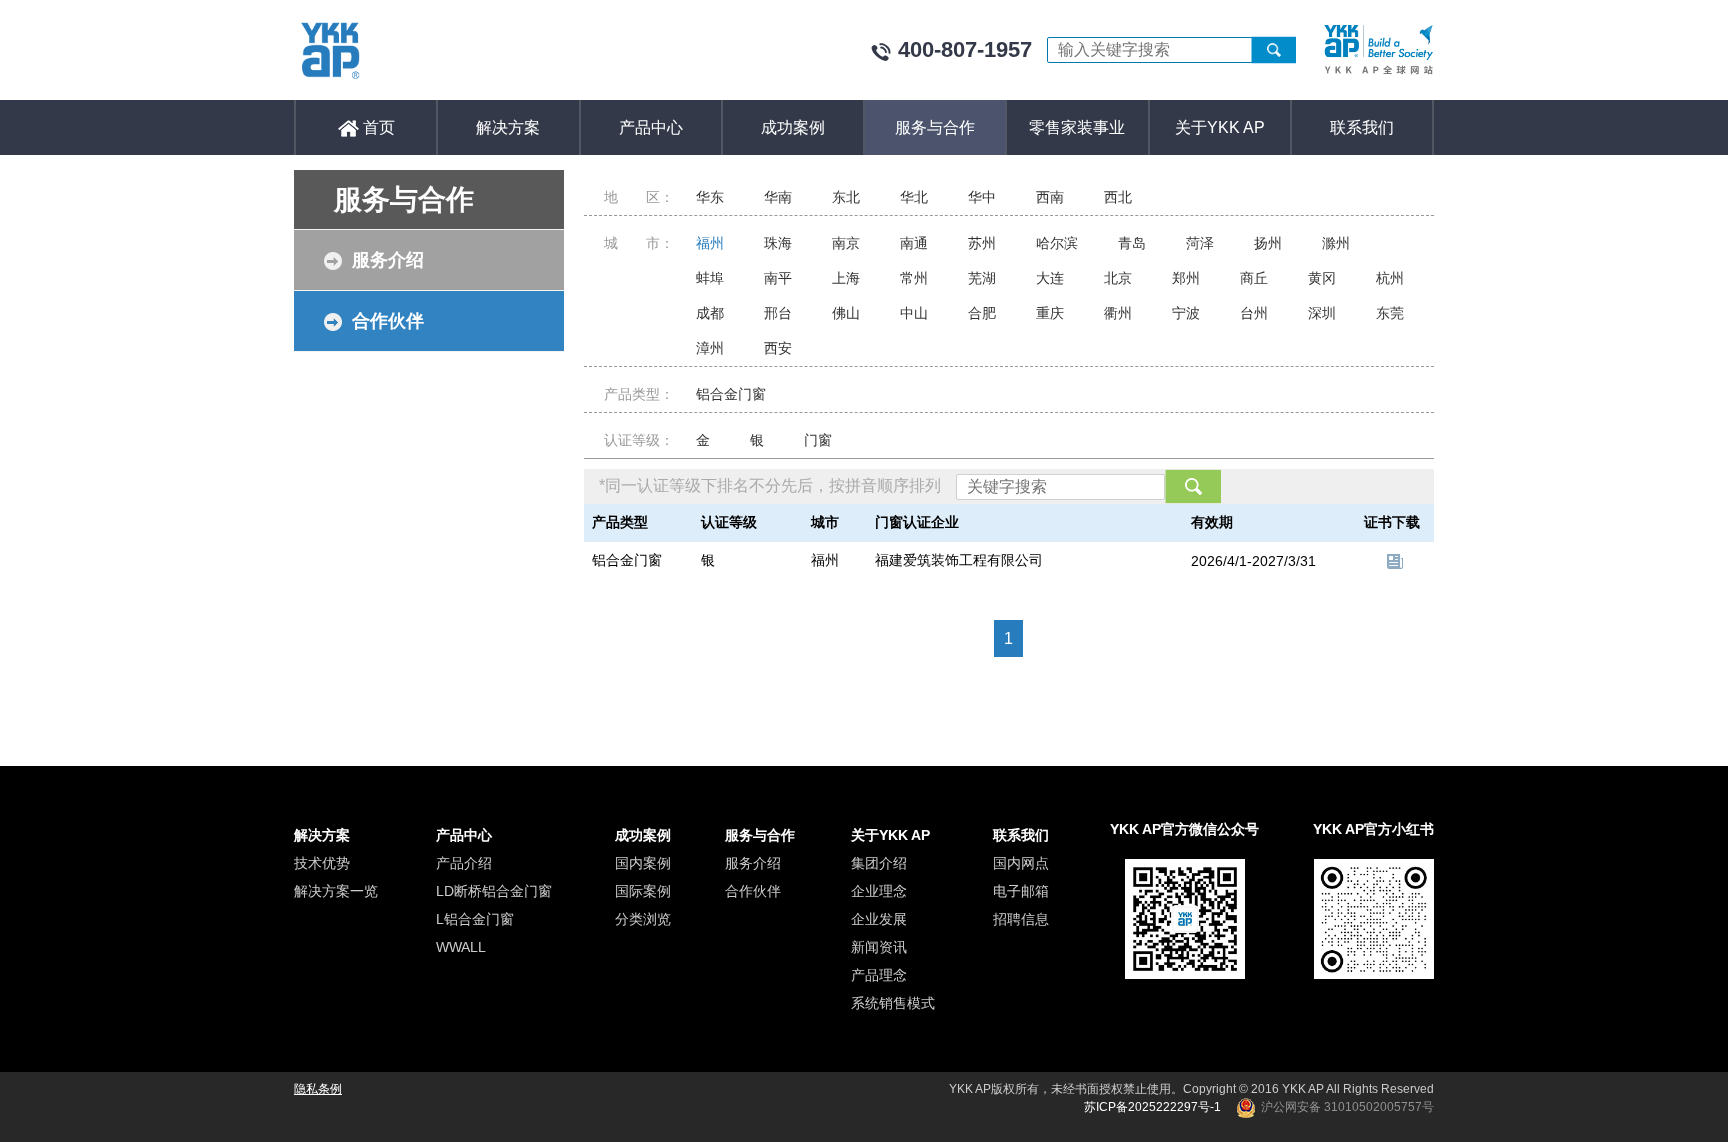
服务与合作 (935, 127)
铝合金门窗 (731, 394)
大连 (1050, 278)
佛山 (846, 313)
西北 (1118, 197)
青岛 (1132, 243)
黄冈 (1322, 278)
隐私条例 (318, 1089)
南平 (778, 278)
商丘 (1254, 278)
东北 (846, 197)
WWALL (461, 947)
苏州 (982, 243)
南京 (846, 243)
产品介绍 (464, 863)
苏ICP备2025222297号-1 (1152, 1107)
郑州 (1186, 278)
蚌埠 (710, 278)
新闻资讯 (879, 947)
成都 (710, 313)
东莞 (1390, 313)
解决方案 (508, 127)
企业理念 (879, 891)
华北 (914, 197)
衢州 (1118, 313)
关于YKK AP (1220, 127)
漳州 (710, 348)
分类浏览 (643, 919)
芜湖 (982, 278)
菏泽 (1200, 243)
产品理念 (879, 975)
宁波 (1186, 313)
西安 (778, 348)
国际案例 (643, 891)
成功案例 (793, 127)
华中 (982, 197)
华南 (778, 197)
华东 (710, 197)
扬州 (1268, 243)
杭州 (1390, 278)
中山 (914, 313)
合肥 (982, 313)
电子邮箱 (1021, 891)
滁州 (1336, 243)
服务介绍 (388, 260)
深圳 (1322, 313)
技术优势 (322, 863)
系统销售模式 (893, 1003)
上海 (846, 278)
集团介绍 (879, 863)
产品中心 (651, 127)
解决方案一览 (336, 891)
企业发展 (879, 919)
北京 (1118, 278)
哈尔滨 (1057, 243)
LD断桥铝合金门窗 (494, 891)
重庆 (1050, 313)
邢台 (778, 313)
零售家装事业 (1077, 127)
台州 (1254, 313)
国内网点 (1021, 863)
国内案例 (643, 863)
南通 (914, 243)
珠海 (778, 243)
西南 (1050, 197)
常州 (914, 278)
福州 (710, 243)
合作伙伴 (388, 321)
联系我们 (1362, 127)
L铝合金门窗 (475, 919)
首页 (377, 127)
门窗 (818, 440)
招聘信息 (1021, 919)
